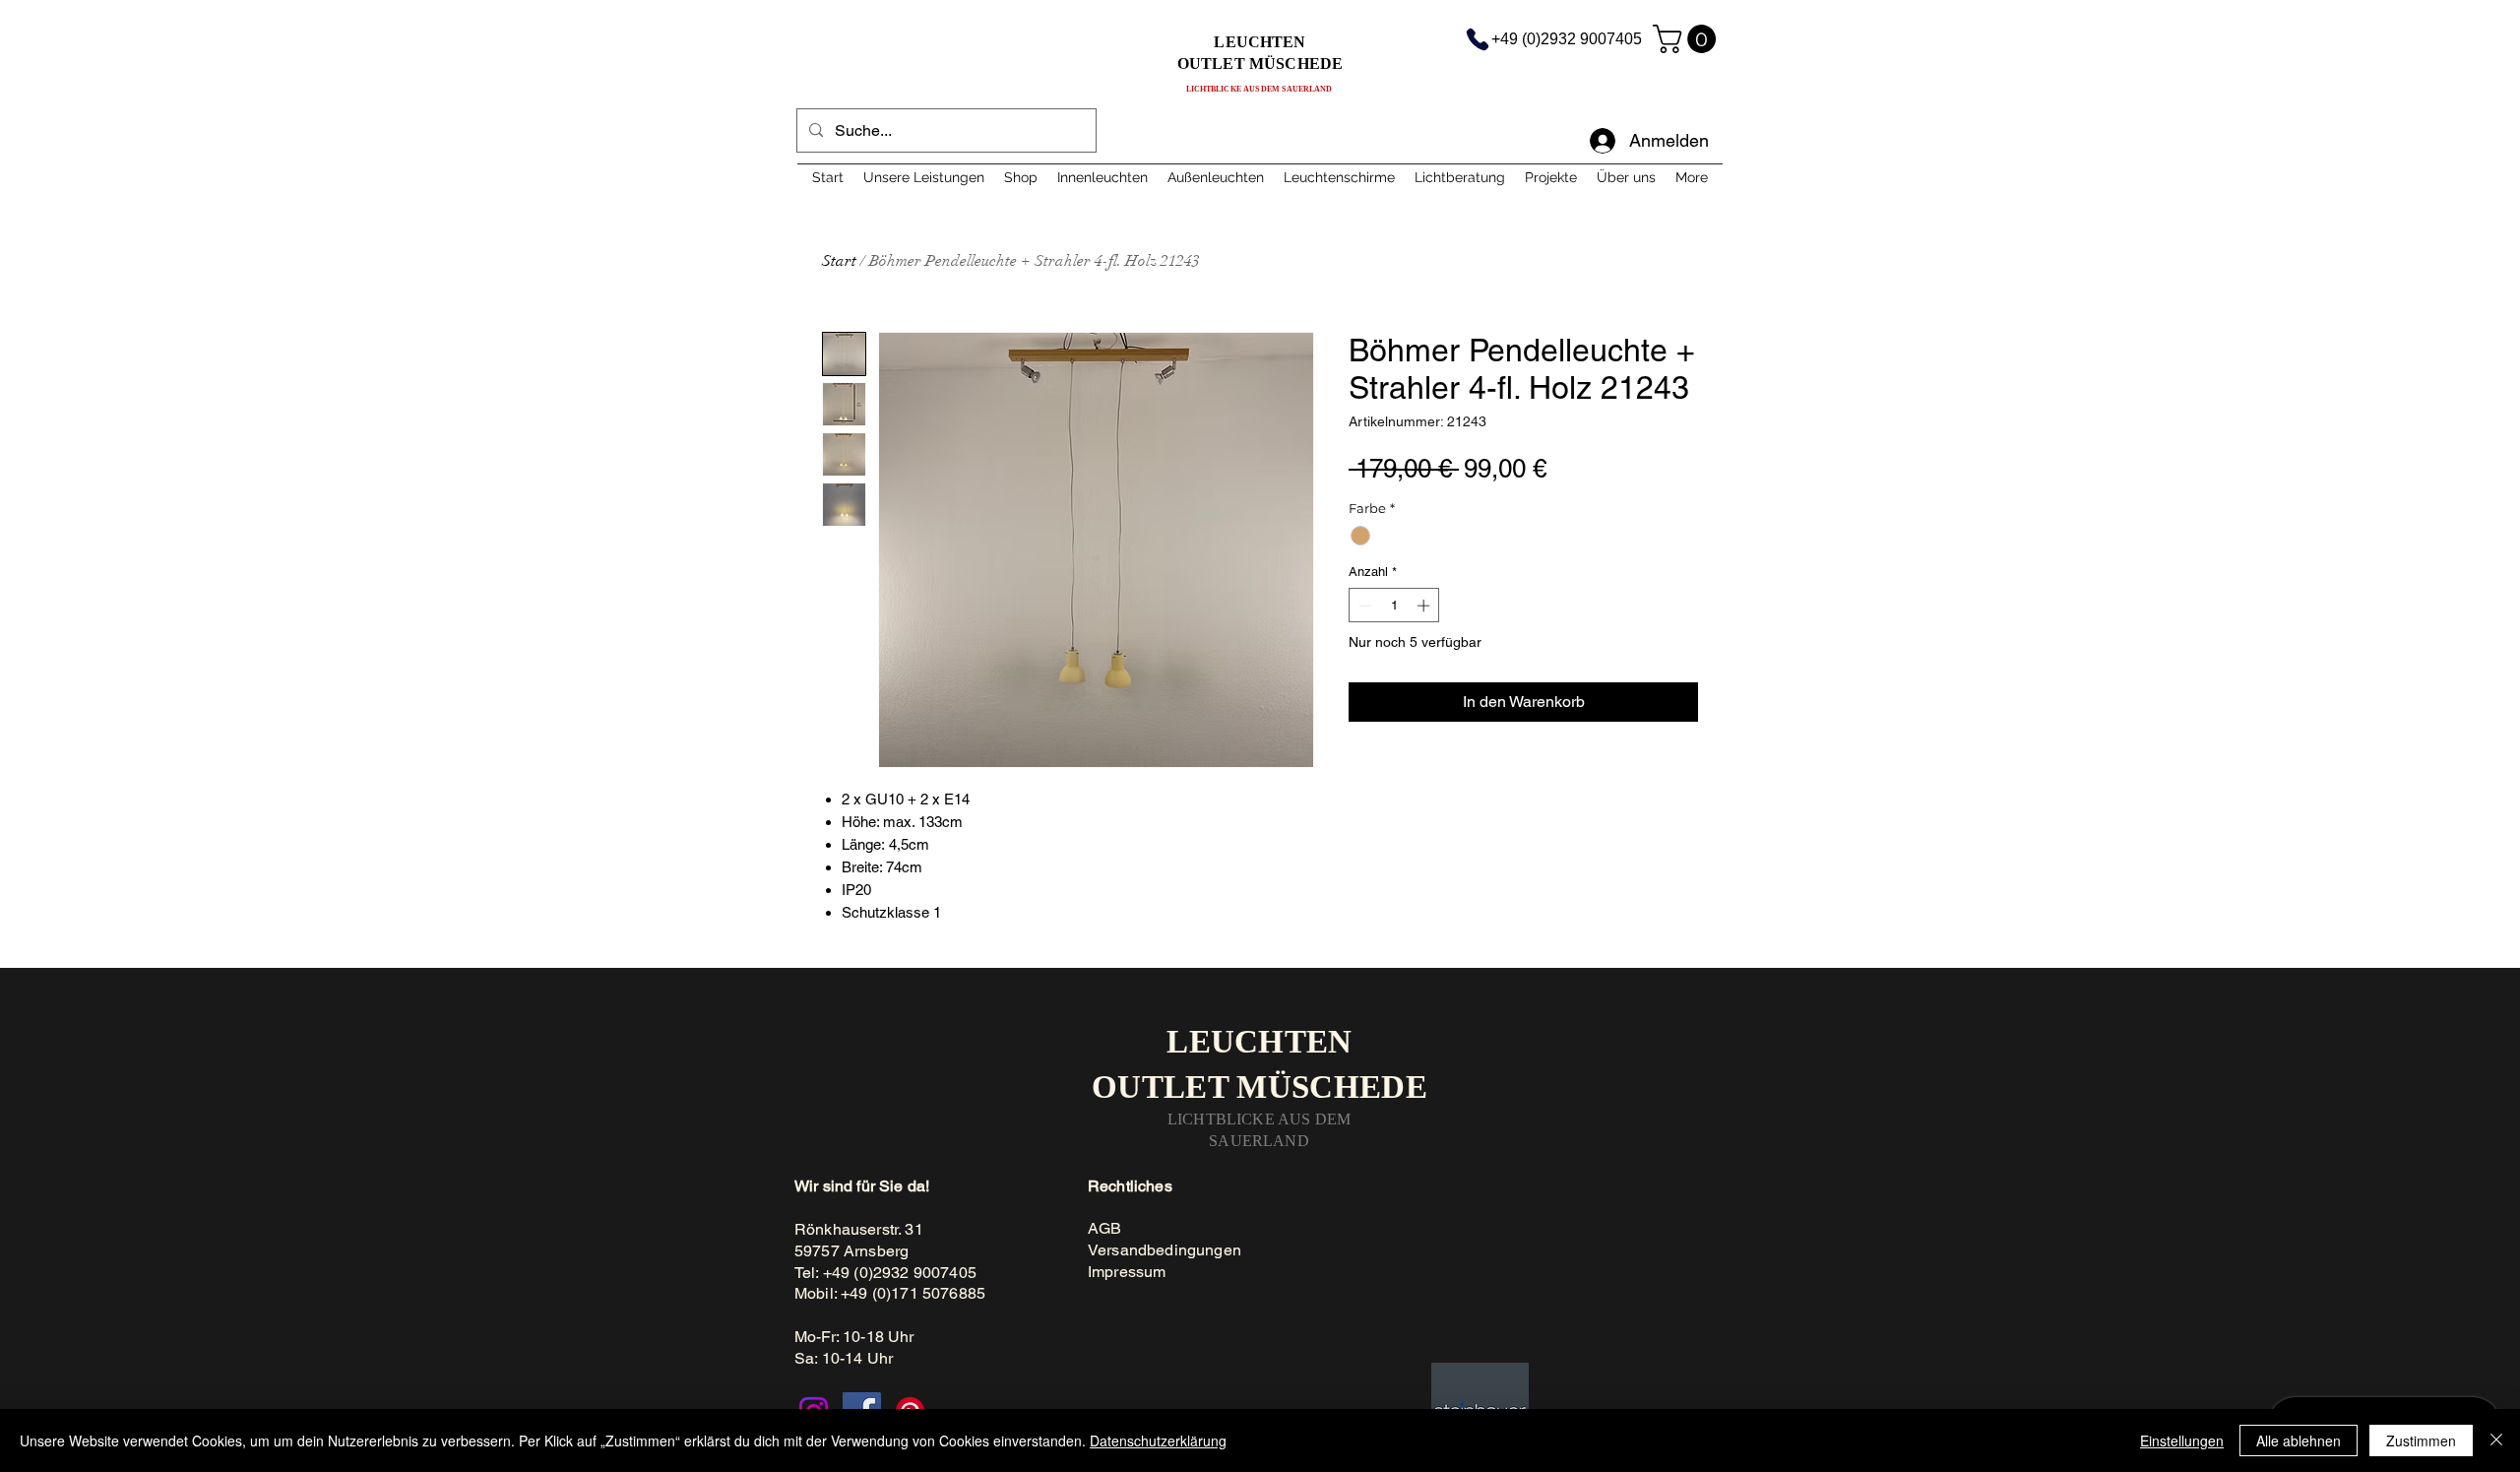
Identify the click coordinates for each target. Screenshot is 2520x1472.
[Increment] (1425, 606)
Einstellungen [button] (2182, 1440)
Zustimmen (2421, 1440)
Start (839, 261)
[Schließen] (2496, 1440)
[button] (1688, 39)
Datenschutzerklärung (1158, 1440)
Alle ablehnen (2299, 1440)
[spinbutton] (1394, 606)
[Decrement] (1363, 606)
